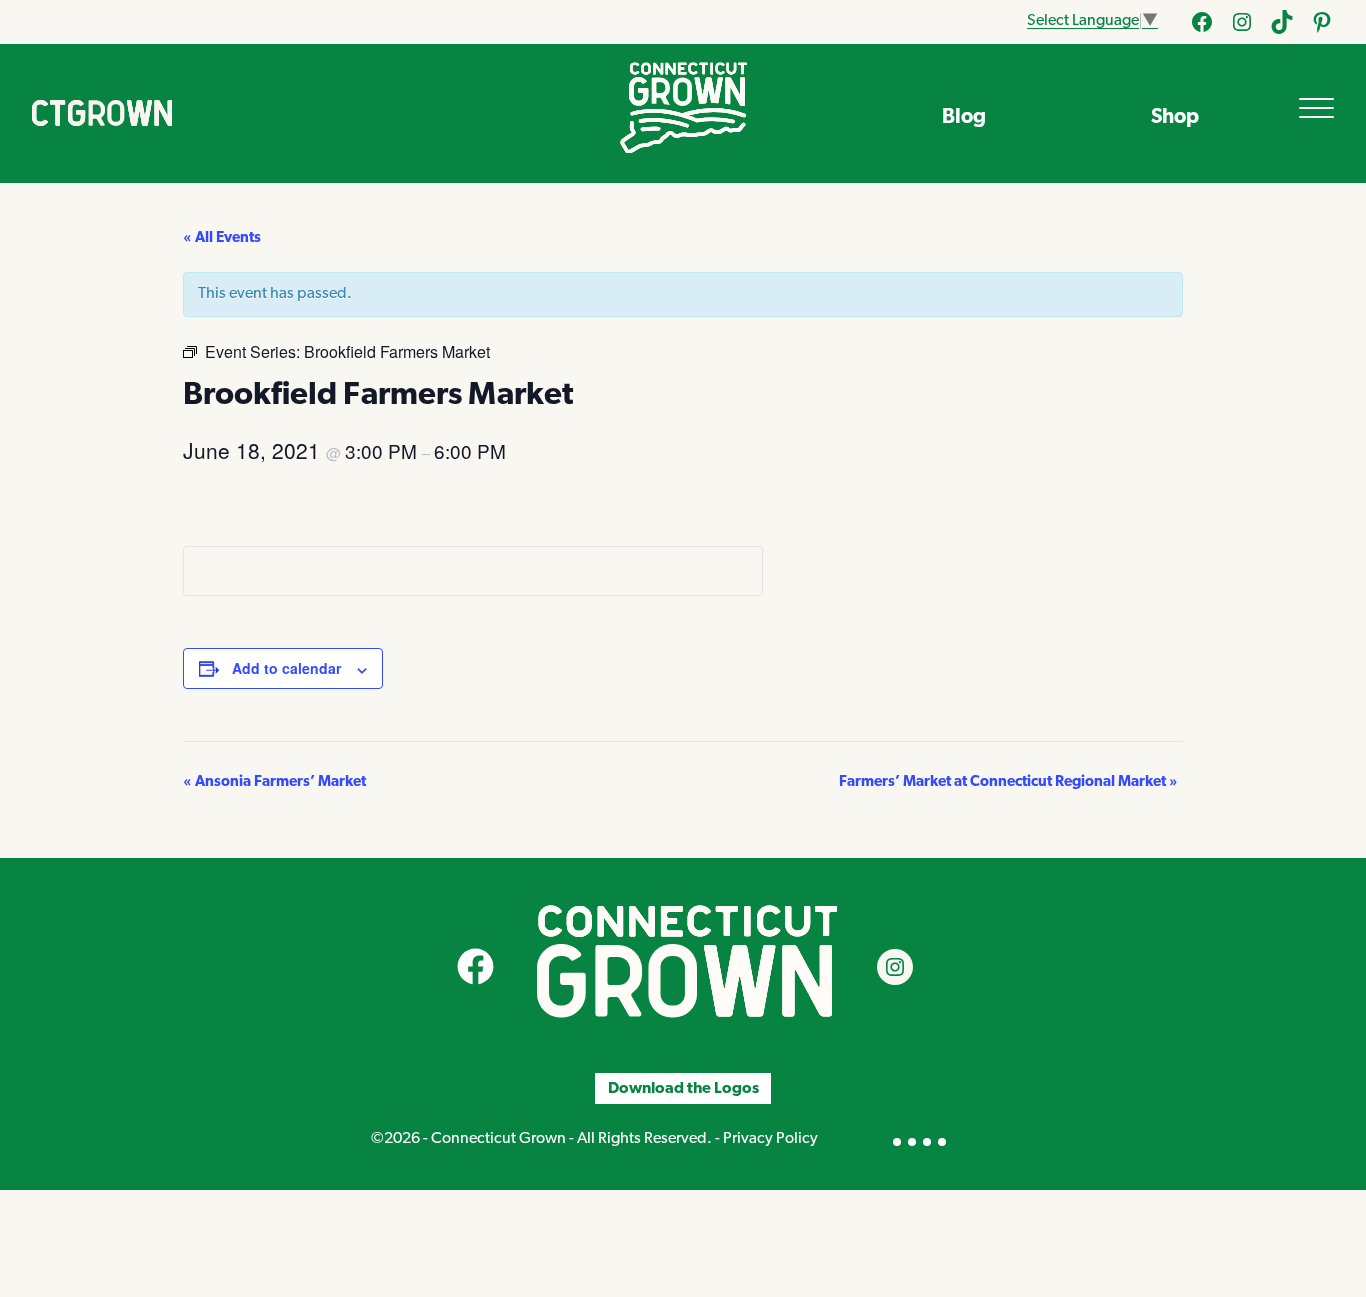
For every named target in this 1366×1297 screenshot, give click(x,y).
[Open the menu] (1316, 108)
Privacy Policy (770, 1139)
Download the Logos (683, 1088)
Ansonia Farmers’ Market (274, 782)
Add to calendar (286, 668)
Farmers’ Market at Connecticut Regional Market (1008, 782)
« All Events (222, 238)
